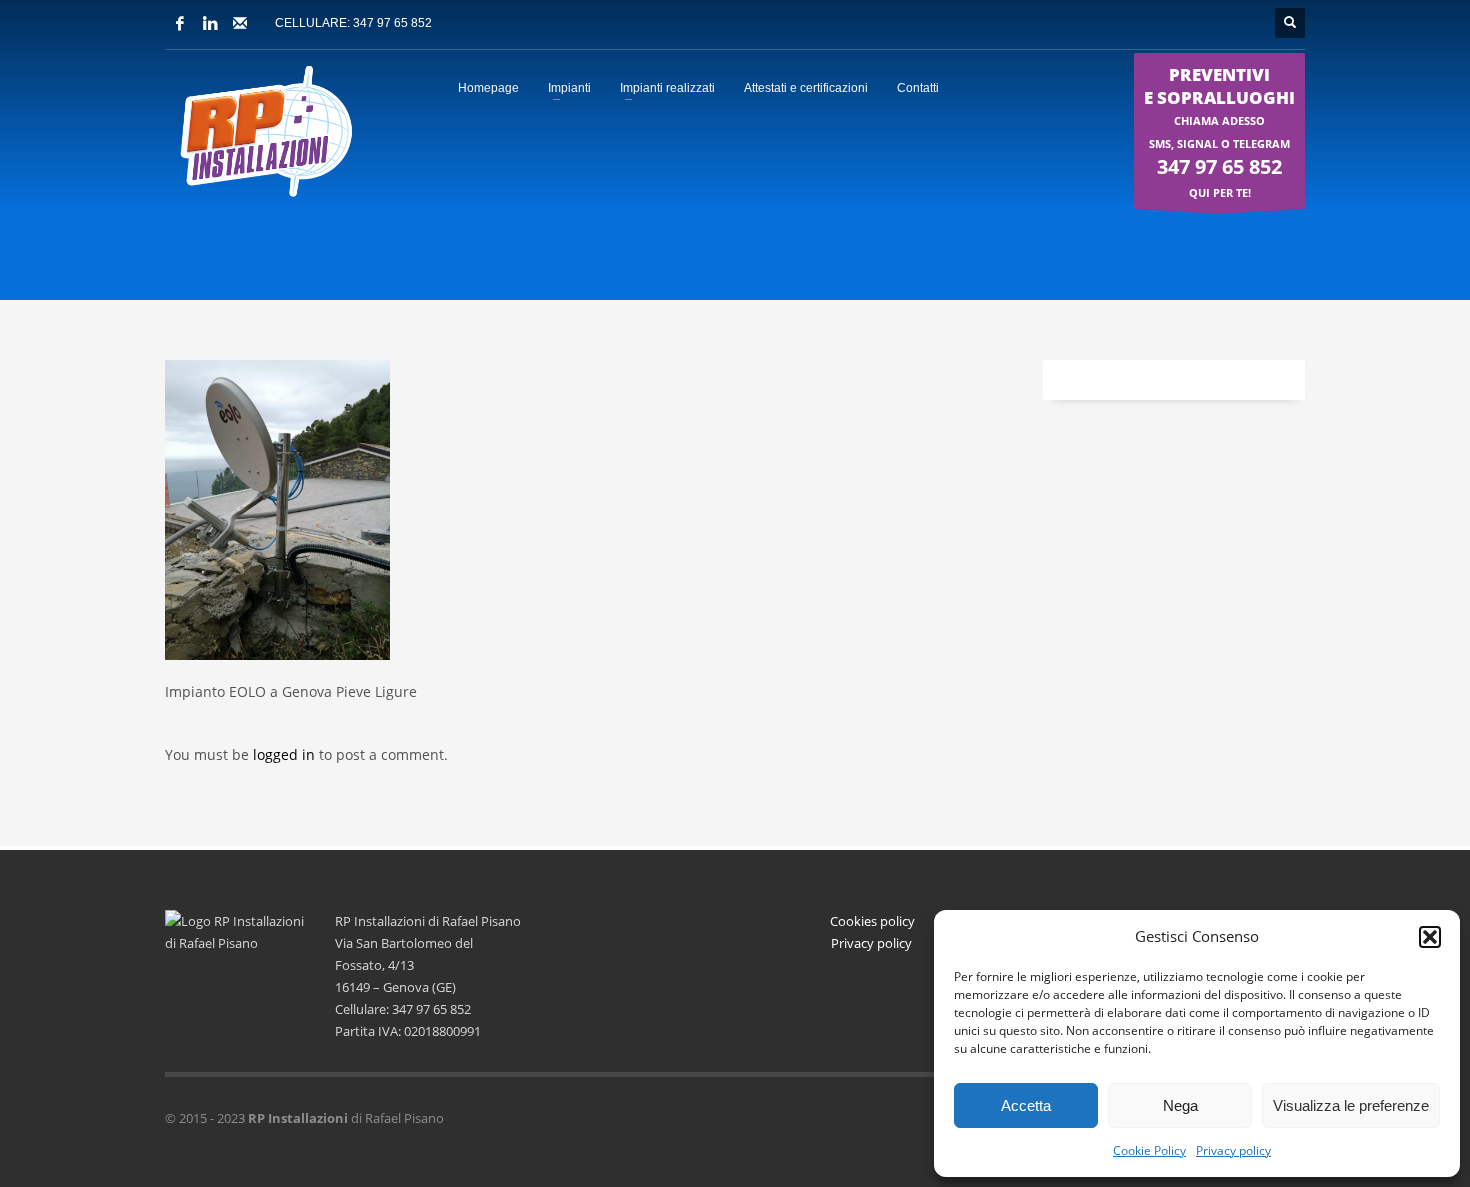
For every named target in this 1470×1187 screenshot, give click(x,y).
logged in (286, 754)
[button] (1430, 937)
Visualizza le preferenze (1351, 1105)
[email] (240, 23)
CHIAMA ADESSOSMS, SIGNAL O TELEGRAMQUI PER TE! (1219, 131)
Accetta (1026, 1105)
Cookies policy (872, 921)
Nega (1180, 1105)
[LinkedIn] (210, 23)
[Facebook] (180, 23)
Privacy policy (1233, 1150)
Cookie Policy (1149, 1150)
